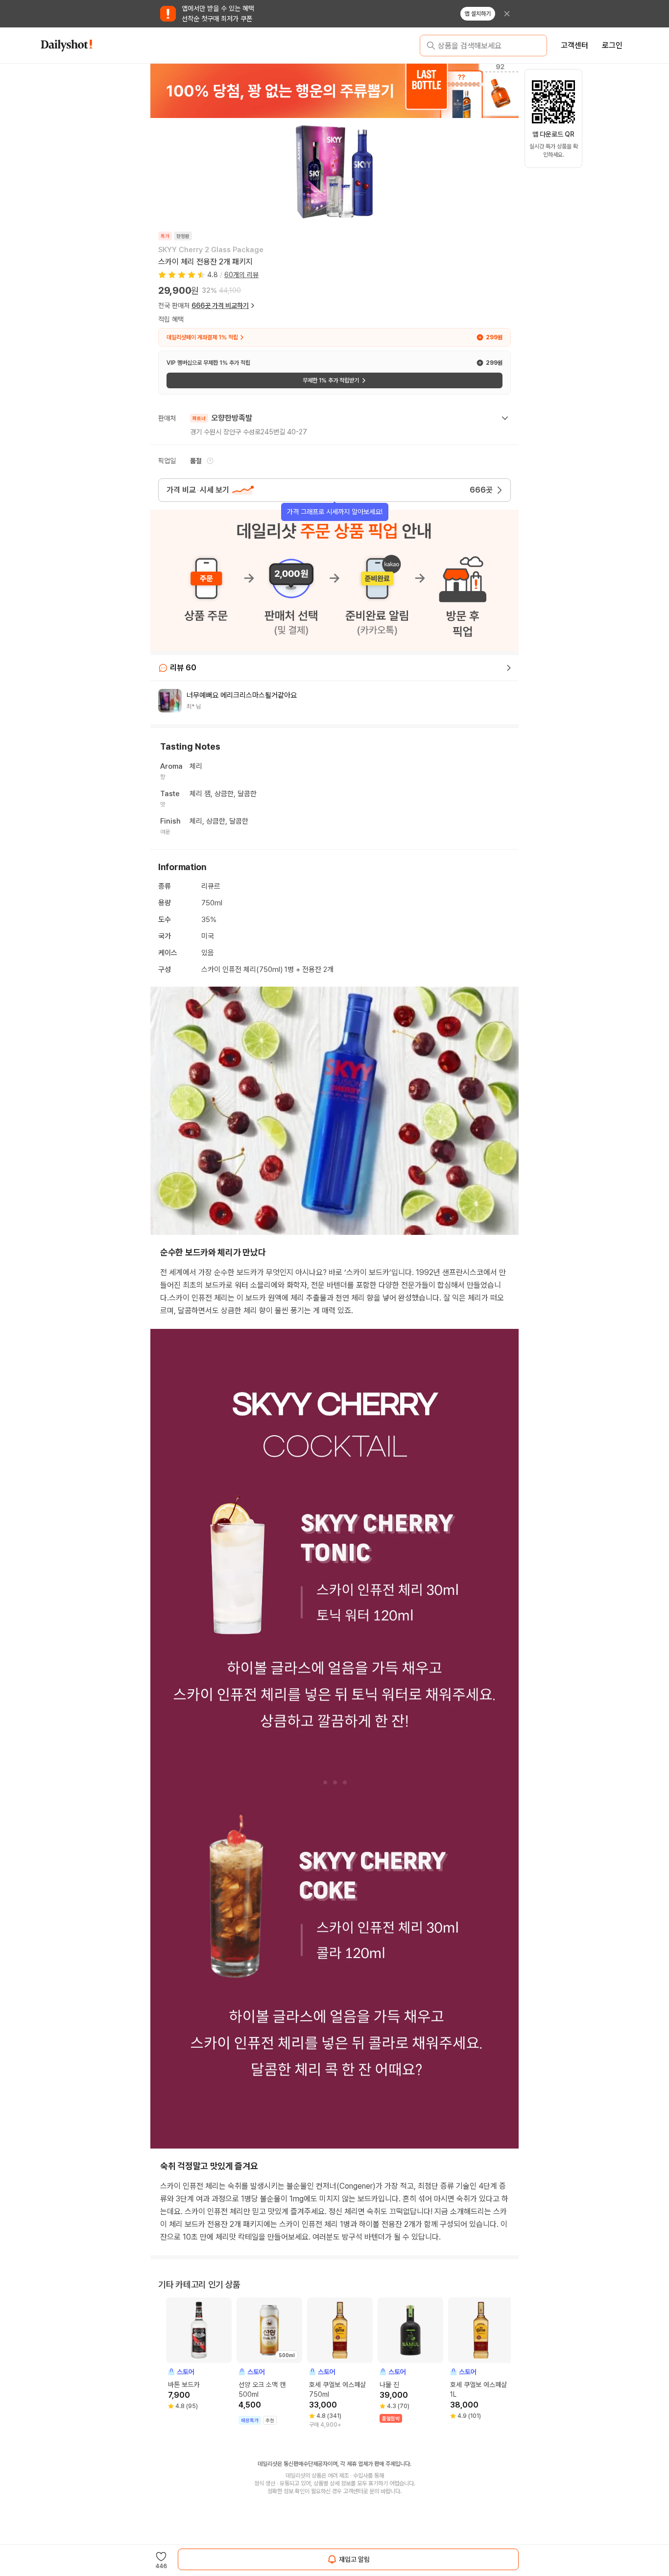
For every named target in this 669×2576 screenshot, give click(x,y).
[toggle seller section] (505, 418)
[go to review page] (509, 668)
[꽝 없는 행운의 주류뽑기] (334, 91)
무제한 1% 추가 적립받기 (331, 380)
